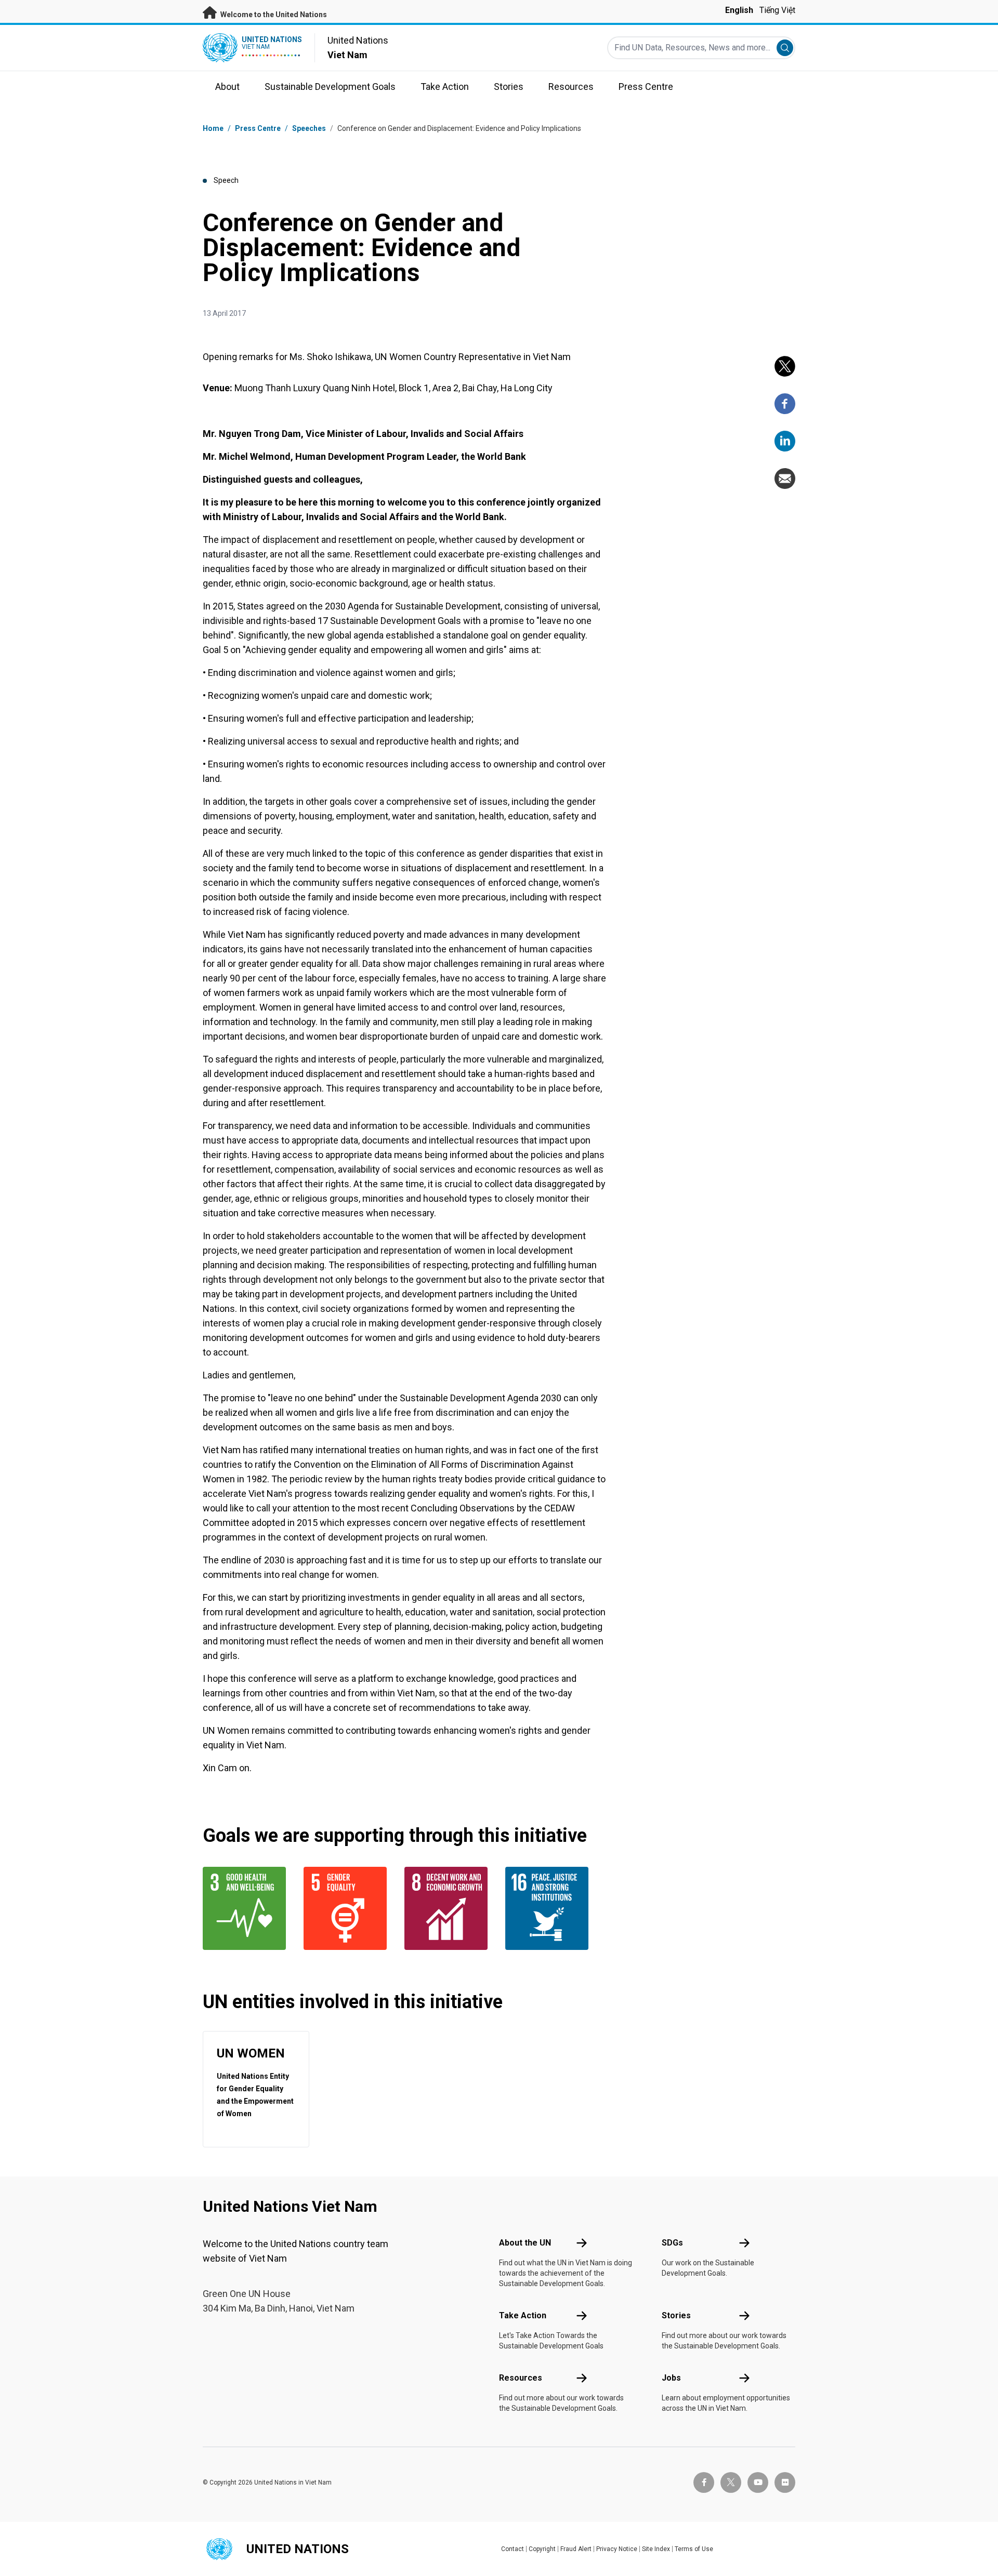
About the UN (525, 2243)
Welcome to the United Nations (273, 15)
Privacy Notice (617, 2549)
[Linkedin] (785, 441)
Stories (676, 2315)
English (739, 10)
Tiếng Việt (777, 10)
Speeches (309, 128)
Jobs (671, 2378)
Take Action (523, 2315)
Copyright (542, 2549)
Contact (513, 2549)
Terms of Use (694, 2549)
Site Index (656, 2549)
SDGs (672, 2243)
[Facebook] (785, 404)
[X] (785, 366)
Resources (521, 2378)
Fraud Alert (576, 2549)
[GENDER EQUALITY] (348, 1908)
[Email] (785, 479)
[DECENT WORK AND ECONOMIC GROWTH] (449, 1908)
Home (213, 128)
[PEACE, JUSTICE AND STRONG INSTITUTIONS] (549, 1908)
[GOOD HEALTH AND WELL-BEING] (247, 1908)
